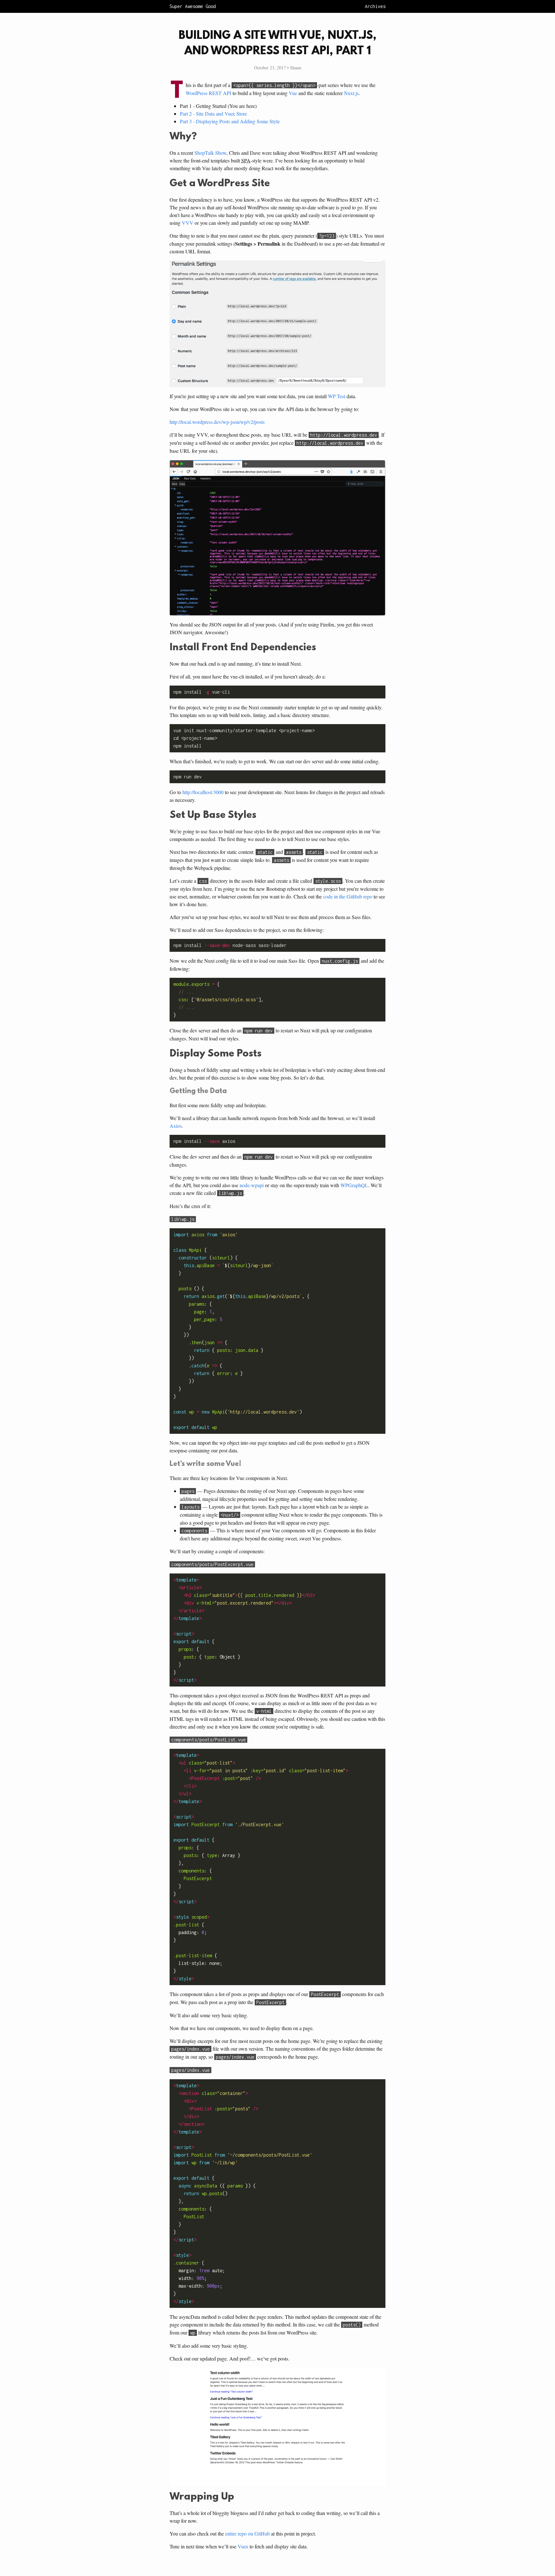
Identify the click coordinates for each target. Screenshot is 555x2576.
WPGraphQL (354, 1185)
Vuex (243, 2546)
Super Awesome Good (193, 6)
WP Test (337, 396)
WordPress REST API (208, 93)
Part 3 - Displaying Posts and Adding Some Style (230, 121)
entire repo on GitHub (247, 2533)
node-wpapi (252, 1185)
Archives (375, 6)
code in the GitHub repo (348, 896)
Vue (293, 93)
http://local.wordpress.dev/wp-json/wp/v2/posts (217, 422)
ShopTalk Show (210, 153)
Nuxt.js (351, 93)
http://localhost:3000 (203, 792)
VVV (188, 223)
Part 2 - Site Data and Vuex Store (213, 114)
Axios (176, 1126)
